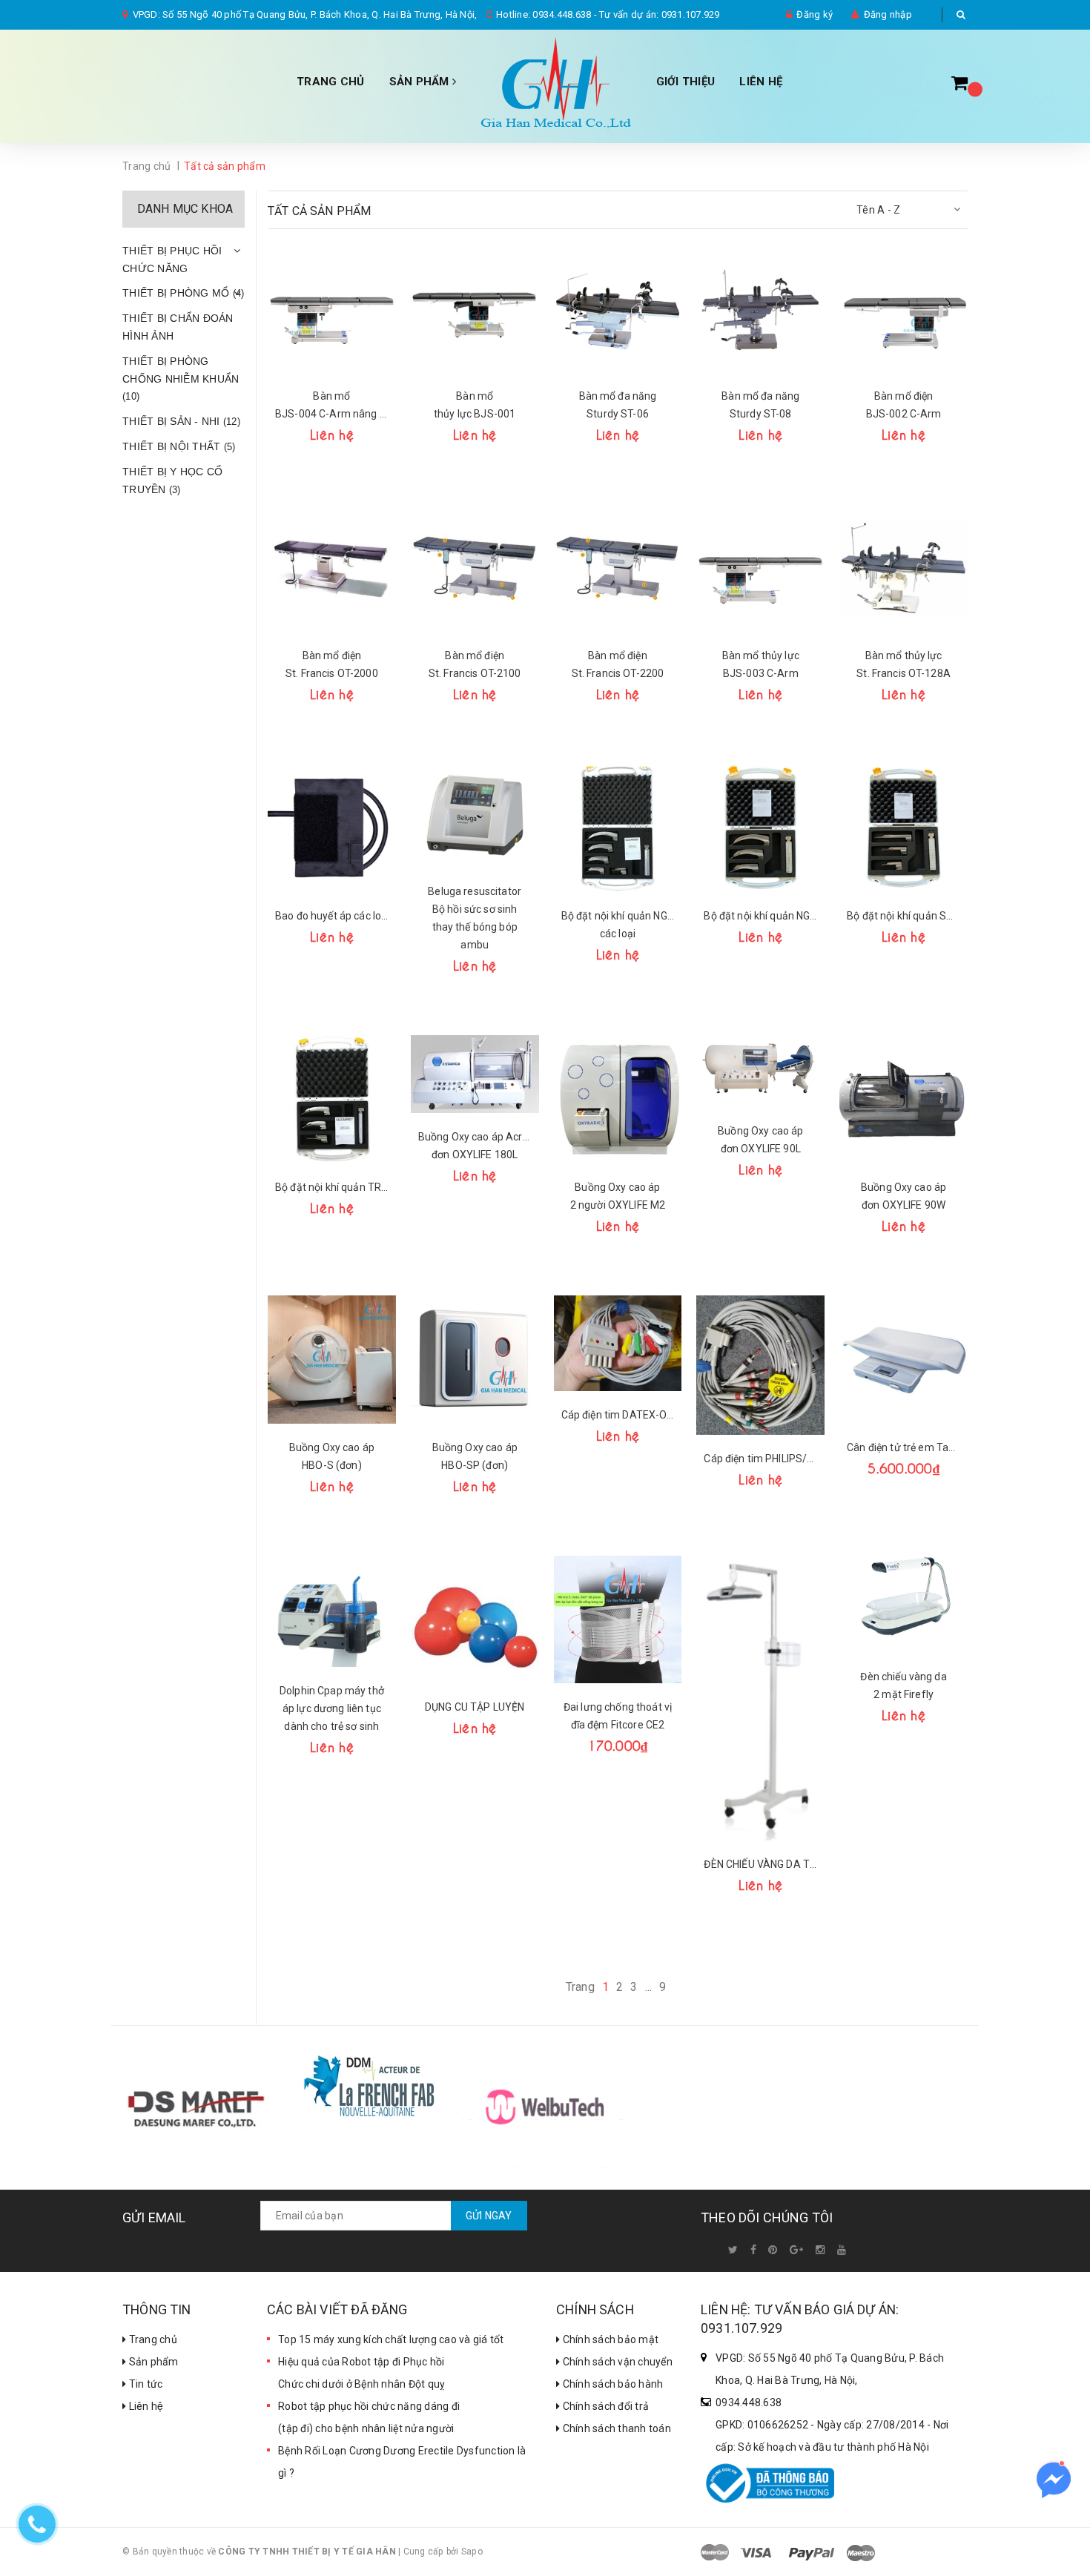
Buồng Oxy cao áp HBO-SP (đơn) (475, 1456)
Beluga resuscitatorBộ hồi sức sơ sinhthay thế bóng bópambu (475, 918)
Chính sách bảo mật (609, 2339)
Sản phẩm (421, 82)
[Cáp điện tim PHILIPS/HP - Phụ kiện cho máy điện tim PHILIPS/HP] (760, 1365)
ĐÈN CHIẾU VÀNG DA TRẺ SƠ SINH (760, 1864)
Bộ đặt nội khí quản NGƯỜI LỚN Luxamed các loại (760, 916)
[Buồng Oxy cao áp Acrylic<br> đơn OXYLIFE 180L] (475, 1074)
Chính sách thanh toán (615, 2428)
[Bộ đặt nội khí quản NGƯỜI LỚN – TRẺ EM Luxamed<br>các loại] (618, 828)
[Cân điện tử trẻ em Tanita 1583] (904, 1360)
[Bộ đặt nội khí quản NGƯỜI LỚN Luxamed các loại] (760, 828)
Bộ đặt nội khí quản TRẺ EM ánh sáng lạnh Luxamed (332, 1187)
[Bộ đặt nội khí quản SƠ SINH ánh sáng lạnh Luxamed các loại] (904, 828)
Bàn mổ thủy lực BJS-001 (475, 405)
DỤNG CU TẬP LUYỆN (475, 1707)
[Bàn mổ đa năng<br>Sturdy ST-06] (618, 308)
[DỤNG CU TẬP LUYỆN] (475, 1620)
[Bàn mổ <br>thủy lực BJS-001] (475, 308)
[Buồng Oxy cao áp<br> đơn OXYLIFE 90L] (760, 1071)
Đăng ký (815, 14)
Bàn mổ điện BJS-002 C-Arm (904, 405)
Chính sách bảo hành (611, 2384)
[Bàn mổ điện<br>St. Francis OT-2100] (475, 568)
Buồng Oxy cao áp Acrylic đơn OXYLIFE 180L (475, 1146)
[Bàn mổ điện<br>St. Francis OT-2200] (618, 568)
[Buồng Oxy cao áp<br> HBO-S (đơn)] (332, 1360)
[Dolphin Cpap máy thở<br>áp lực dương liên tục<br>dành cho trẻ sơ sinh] (332, 1611)
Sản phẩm (152, 2362)
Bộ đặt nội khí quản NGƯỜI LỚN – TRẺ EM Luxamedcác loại (618, 925)
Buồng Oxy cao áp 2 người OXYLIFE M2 (618, 1196)
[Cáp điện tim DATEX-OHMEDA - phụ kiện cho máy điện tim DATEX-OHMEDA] (618, 1344)
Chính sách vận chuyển (616, 2362)
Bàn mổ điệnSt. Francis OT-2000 (332, 664)
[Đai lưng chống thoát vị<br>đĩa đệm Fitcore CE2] (618, 1620)
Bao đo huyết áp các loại (332, 916)
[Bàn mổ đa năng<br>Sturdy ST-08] (760, 308)
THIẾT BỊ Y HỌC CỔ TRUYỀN (172, 480)
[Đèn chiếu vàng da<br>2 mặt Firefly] (904, 1604)
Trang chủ (152, 2339)
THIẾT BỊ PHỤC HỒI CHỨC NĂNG (172, 260)
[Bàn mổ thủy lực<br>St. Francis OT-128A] (904, 568)
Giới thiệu (686, 82)
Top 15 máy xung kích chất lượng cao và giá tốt (391, 2339)
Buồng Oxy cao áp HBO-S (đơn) (332, 1456)
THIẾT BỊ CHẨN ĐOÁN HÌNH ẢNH (178, 327)
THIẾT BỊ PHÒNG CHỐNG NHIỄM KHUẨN (181, 379)
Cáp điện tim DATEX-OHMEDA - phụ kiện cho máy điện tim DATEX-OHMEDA (618, 1415)
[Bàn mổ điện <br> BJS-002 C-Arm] (904, 308)
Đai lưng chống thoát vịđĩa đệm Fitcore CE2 (618, 1716)
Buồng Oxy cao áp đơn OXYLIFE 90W (904, 1196)
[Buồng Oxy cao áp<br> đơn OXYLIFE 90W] (904, 1099)
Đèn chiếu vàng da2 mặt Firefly (903, 1685)
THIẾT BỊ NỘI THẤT (179, 446)
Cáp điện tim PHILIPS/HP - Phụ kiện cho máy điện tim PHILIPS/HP (760, 1459)
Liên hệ (761, 82)
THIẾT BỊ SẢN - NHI (181, 421)
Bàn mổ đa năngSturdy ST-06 (618, 405)
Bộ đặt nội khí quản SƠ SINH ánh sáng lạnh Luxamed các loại (904, 916)
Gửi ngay (489, 2216)
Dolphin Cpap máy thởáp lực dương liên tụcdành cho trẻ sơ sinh (332, 1708)
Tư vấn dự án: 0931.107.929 (660, 14)
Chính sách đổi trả (604, 2406)
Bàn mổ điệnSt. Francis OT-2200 (618, 664)
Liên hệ (145, 2406)
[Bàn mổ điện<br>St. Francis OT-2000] (332, 568)
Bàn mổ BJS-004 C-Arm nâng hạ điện (332, 405)
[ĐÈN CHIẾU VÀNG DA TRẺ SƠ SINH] (760, 1698)
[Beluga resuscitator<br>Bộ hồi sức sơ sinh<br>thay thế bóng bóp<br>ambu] (475, 816)
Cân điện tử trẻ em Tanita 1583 (904, 1447)
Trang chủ (330, 82)
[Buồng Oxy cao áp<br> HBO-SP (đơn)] (475, 1360)
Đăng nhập (888, 14)
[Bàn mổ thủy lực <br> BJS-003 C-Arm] (760, 568)
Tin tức (144, 2384)
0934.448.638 (562, 14)
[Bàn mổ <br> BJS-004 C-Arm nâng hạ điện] (332, 308)
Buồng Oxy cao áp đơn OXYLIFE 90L (760, 1140)
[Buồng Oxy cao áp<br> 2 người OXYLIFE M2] (618, 1099)
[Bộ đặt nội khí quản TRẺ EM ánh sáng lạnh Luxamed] (332, 1099)
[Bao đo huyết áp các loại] (332, 828)
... (649, 1987)
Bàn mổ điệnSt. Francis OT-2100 (475, 664)
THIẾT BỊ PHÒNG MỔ (183, 293)
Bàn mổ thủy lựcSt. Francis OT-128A (904, 664)
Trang (580, 1987)
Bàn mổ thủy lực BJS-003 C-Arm (761, 664)
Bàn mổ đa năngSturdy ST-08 (760, 405)
